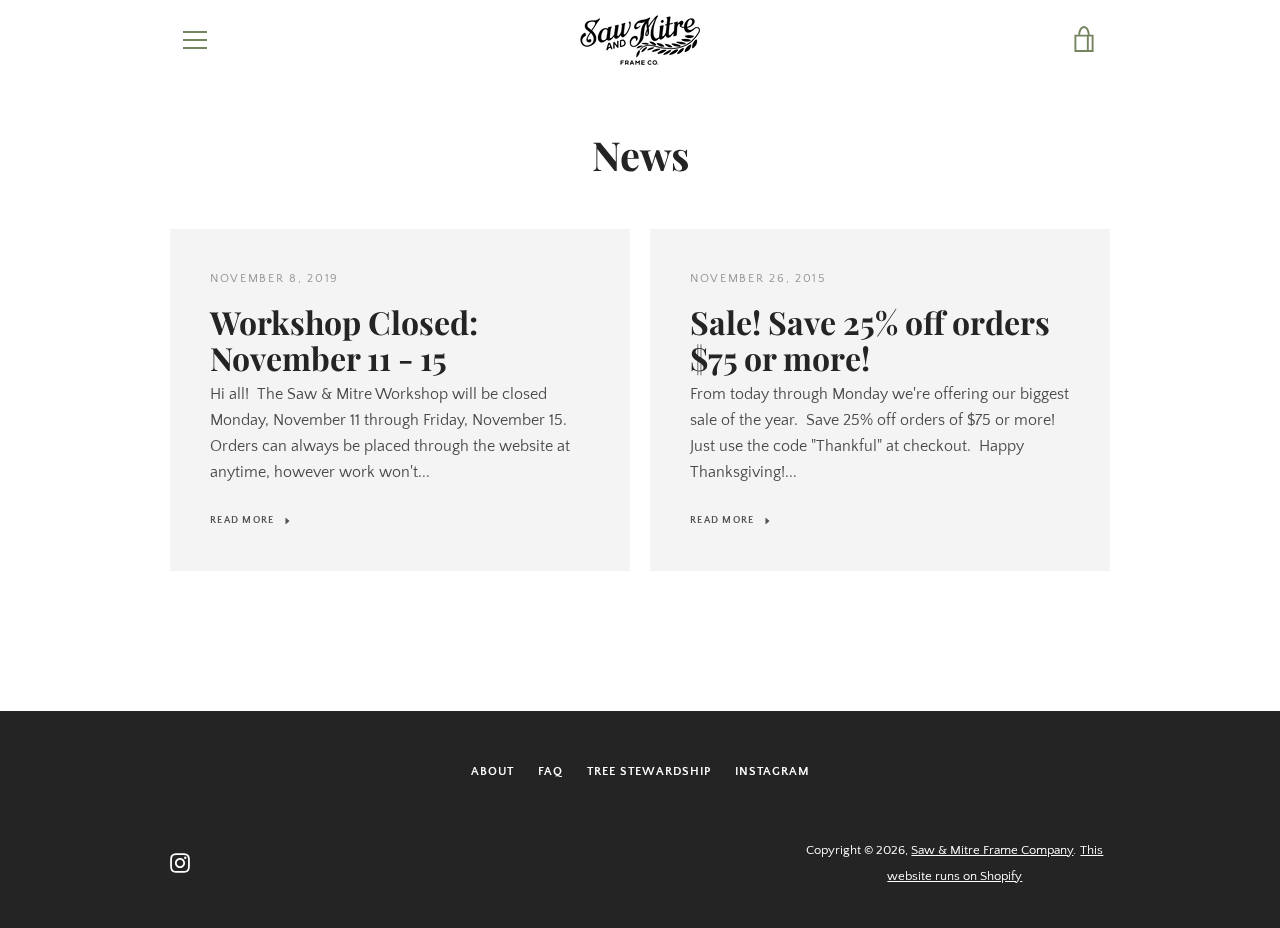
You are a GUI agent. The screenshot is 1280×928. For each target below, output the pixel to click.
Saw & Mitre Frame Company (992, 850)
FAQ (550, 771)
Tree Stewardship (649, 771)
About (492, 771)
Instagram (772, 771)
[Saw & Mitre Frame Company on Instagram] (180, 862)
